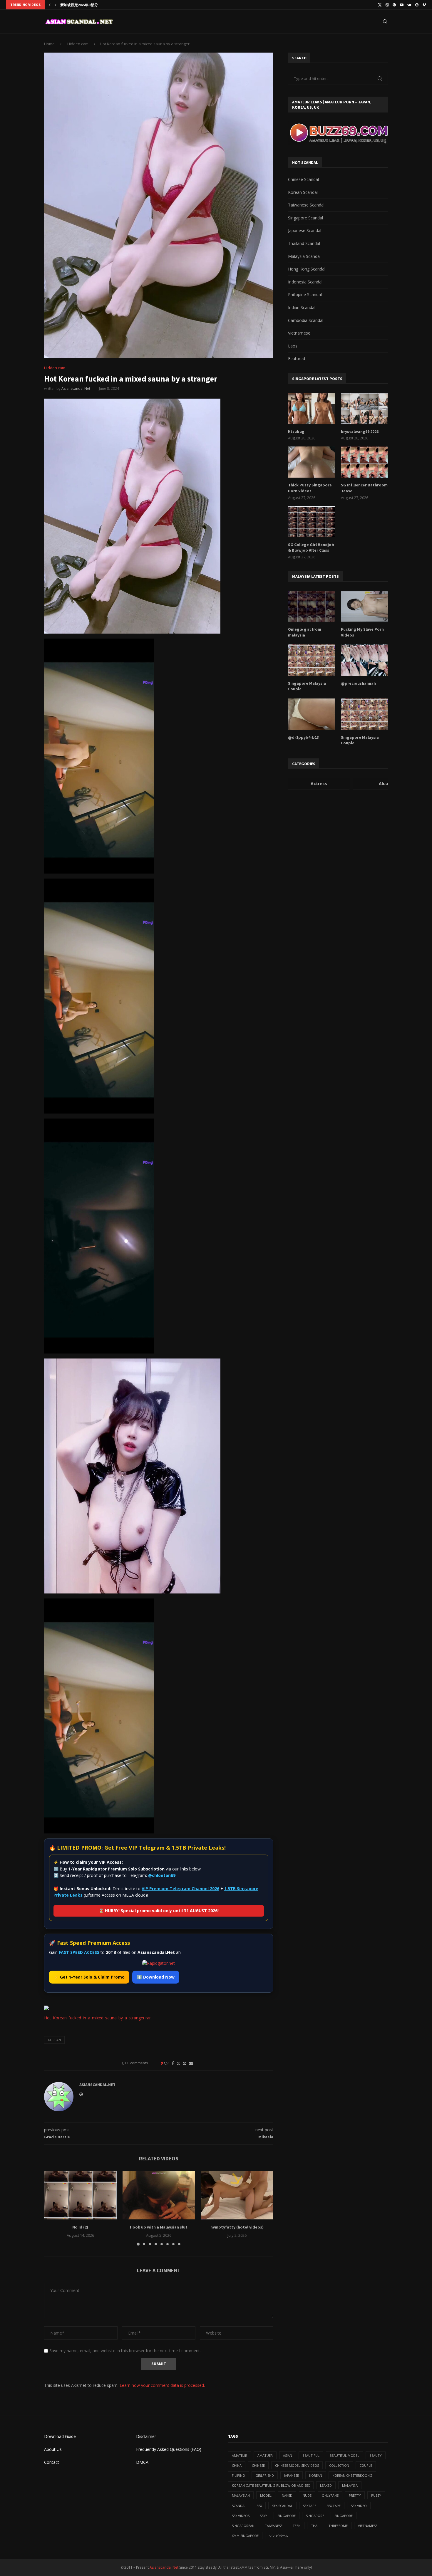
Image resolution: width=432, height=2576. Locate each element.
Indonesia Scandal (305, 282)
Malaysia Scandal (304, 256)
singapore (287, 2516)
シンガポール (279, 2536)
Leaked (326, 2485)
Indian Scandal (302, 307)
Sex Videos (241, 2516)
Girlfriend (265, 2475)
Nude (307, 2495)
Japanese (292, 2475)
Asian (288, 2455)
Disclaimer (146, 2436)
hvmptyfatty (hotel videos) (237, 2227)
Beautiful (311, 2455)
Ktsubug (296, 431)
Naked (287, 2495)
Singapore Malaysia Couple (307, 686)
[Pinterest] (394, 5)
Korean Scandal (303, 192)
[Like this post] (166, 2063)
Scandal (239, 2506)
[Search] (385, 21)
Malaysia (350, 2485)
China (237, 2465)
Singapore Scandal (305, 218)
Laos (293, 346)
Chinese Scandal (303, 179)
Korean (54, 2040)
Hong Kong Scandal (307, 269)
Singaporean (243, 2526)
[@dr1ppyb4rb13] (312, 714)
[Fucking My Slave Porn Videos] (364, 606)
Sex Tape (334, 2506)
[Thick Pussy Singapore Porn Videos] (312, 462)
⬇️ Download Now (156, 1977)
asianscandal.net (76, 388)
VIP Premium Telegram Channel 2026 (180, 1889)
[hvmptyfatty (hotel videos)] (237, 2195)
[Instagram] (387, 5)
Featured (297, 358)
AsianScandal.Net (164, 2567)
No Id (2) (80, 2227)
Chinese (258, 2465)
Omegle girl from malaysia (305, 632)
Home (49, 44)
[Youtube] (402, 5)
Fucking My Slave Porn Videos (362, 632)
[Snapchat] (417, 5)
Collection (339, 2465)
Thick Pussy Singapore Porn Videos (310, 488)
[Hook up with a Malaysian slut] (159, 2195)
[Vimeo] (424, 5)
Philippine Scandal (305, 294)
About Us (53, 2449)
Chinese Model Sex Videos (297, 2465)
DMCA (142, 2462)
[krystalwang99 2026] (364, 408)
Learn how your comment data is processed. (162, 2385)
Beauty (376, 2455)
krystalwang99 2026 (360, 431)
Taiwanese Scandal (306, 205)
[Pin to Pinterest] (185, 2063)
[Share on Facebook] (173, 2063)
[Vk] (409, 5)
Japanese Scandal (305, 230)
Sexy (263, 2516)
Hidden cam (78, 44)
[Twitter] (380, 5)
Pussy (376, 2495)
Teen (297, 2526)
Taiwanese (274, 2526)
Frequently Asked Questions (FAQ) (169, 2449)
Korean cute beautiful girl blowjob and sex (271, 2485)
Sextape (310, 2506)
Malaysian (241, 2495)
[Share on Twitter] (178, 2063)
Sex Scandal (282, 2506)
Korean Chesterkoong (352, 2475)
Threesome (338, 2526)
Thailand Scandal (304, 243)
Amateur (240, 2455)
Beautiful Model (344, 2455)
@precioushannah (358, 683)
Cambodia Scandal (306, 320)
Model (266, 2495)
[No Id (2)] (80, 2195)
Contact (52, 2462)
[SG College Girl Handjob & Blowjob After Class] (312, 522)
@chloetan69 (162, 1875)
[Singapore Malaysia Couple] (312, 660)
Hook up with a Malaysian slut (159, 2227)
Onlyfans (330, 2495)
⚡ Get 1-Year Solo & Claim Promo (89, 1977)
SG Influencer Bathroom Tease (364, 488)
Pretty (355, 2495)
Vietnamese (299, 333)
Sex (259, 2506)
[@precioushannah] (364, 660)
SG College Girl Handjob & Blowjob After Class (311, 548)
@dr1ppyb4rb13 (303, 737)
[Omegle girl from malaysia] (312, 606)
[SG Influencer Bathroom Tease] (364, 462)
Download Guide (60, 2436)
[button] (50, 5)
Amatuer (265, 2455)
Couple (366, 2465)
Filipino (238, 2475)
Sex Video (359, 2506)
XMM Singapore (245, 2536)
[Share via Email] (191, 2063)
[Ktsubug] (312, 408)
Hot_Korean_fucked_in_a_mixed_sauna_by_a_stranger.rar (97, 2018)
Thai (315, 2526)
